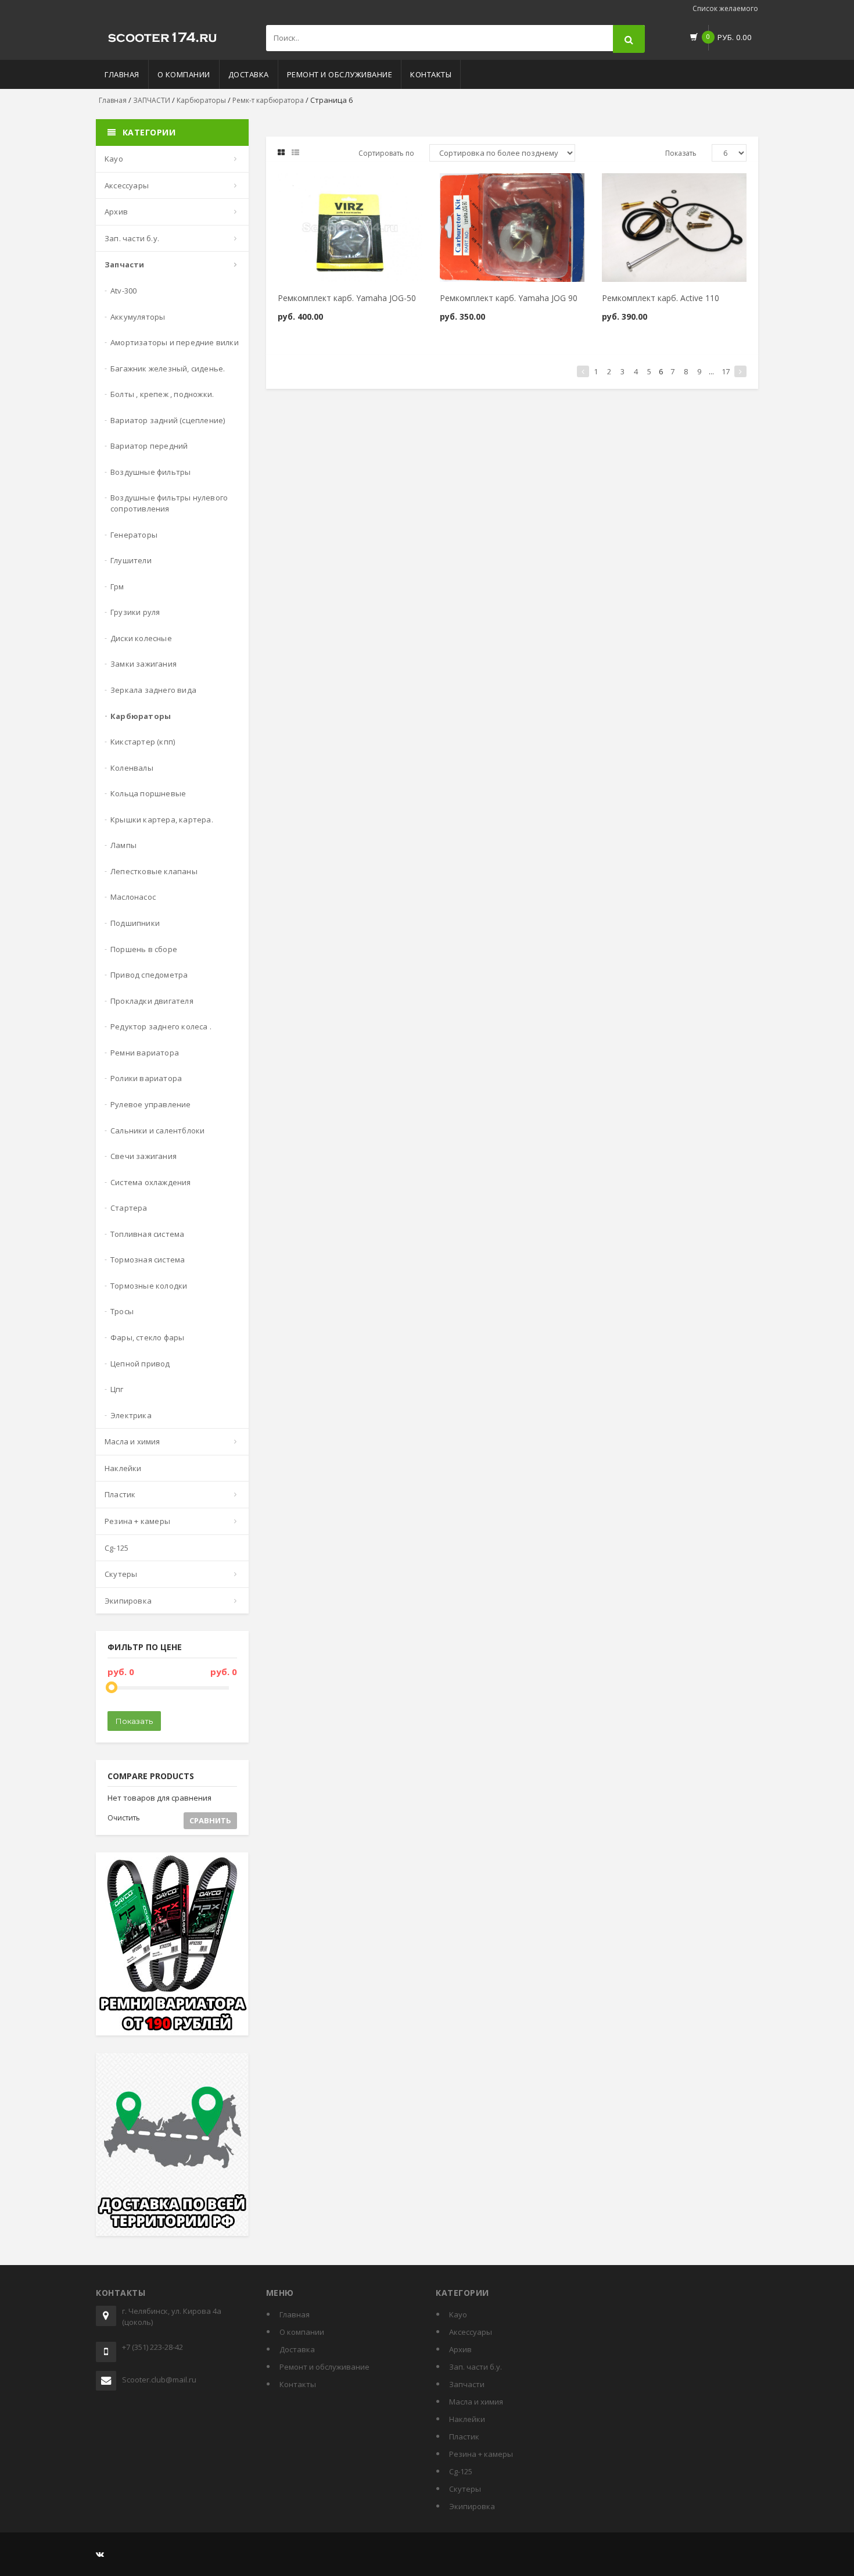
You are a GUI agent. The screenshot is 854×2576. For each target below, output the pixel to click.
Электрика (131, 1415)
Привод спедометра (149, 975)
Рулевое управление (151, 1104)
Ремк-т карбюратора (268, 100)
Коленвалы (132, 768)
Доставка (249, 74)
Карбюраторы (201, 100)
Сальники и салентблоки (157, 1130)
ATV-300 (123, 291)
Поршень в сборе (144, 949)
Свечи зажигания (143, 1156)
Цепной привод (140, 1364)
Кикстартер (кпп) (143, 742)
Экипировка (128, 1601)
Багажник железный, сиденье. (168, 368)
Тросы (122, 1311)
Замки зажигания (143, 664)
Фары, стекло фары (147, 1337)
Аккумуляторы (138, 317)
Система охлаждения (151, 1182)
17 (726, 371)
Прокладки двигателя (152, 1001)
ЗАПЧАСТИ (152, 100)
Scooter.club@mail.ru (159, 2380)
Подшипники (135, 923)
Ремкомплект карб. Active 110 (661, 298)
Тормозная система (148, 1260)
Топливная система (147, 1234)
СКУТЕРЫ (121, 1574)
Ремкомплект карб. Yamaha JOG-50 (347, 298)
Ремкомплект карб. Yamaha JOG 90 (509, 298)
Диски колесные (141, 638)
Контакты (431, 74)
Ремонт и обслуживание (340, 74)
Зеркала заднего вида (153, 690)
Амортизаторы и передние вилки (175, 342)
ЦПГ (117, 1389)
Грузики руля (135, 612)
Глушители (131, 560)
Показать (134, 1721)
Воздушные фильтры (150, 472)
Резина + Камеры (137, 1521)
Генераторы (134, 535)
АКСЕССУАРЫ (127, 185)
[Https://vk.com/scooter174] (100, 2554)
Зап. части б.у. (132, 238)
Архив (116, 212)
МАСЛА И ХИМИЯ (132, 1441)
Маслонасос (133, 897)
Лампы (123, 845)
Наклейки (123, 1468)
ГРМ (117, 586)
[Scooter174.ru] (163, 35)
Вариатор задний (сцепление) (168, 420)
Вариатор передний (149, 446)
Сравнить (210, 1820)
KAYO (114, 159)
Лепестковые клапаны (154, 871)
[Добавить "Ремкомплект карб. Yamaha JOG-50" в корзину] (320, 187)
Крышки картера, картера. (162, 820)
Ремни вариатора (145, 1053)
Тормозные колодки (149, 1286)
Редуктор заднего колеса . (161, 1026)
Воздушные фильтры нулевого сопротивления (169, 503)
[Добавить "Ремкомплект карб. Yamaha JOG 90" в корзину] (482, 187)
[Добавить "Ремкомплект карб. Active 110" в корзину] (644, 187)
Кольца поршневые (148, 793)
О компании (184, 74)
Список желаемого (725, 8)
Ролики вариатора (146, 1078)
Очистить (124, 1818)
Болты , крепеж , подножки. (162, 394)
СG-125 (116, 1548)
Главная (122, 74)
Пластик (120, 1494)
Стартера (129, 1208)
